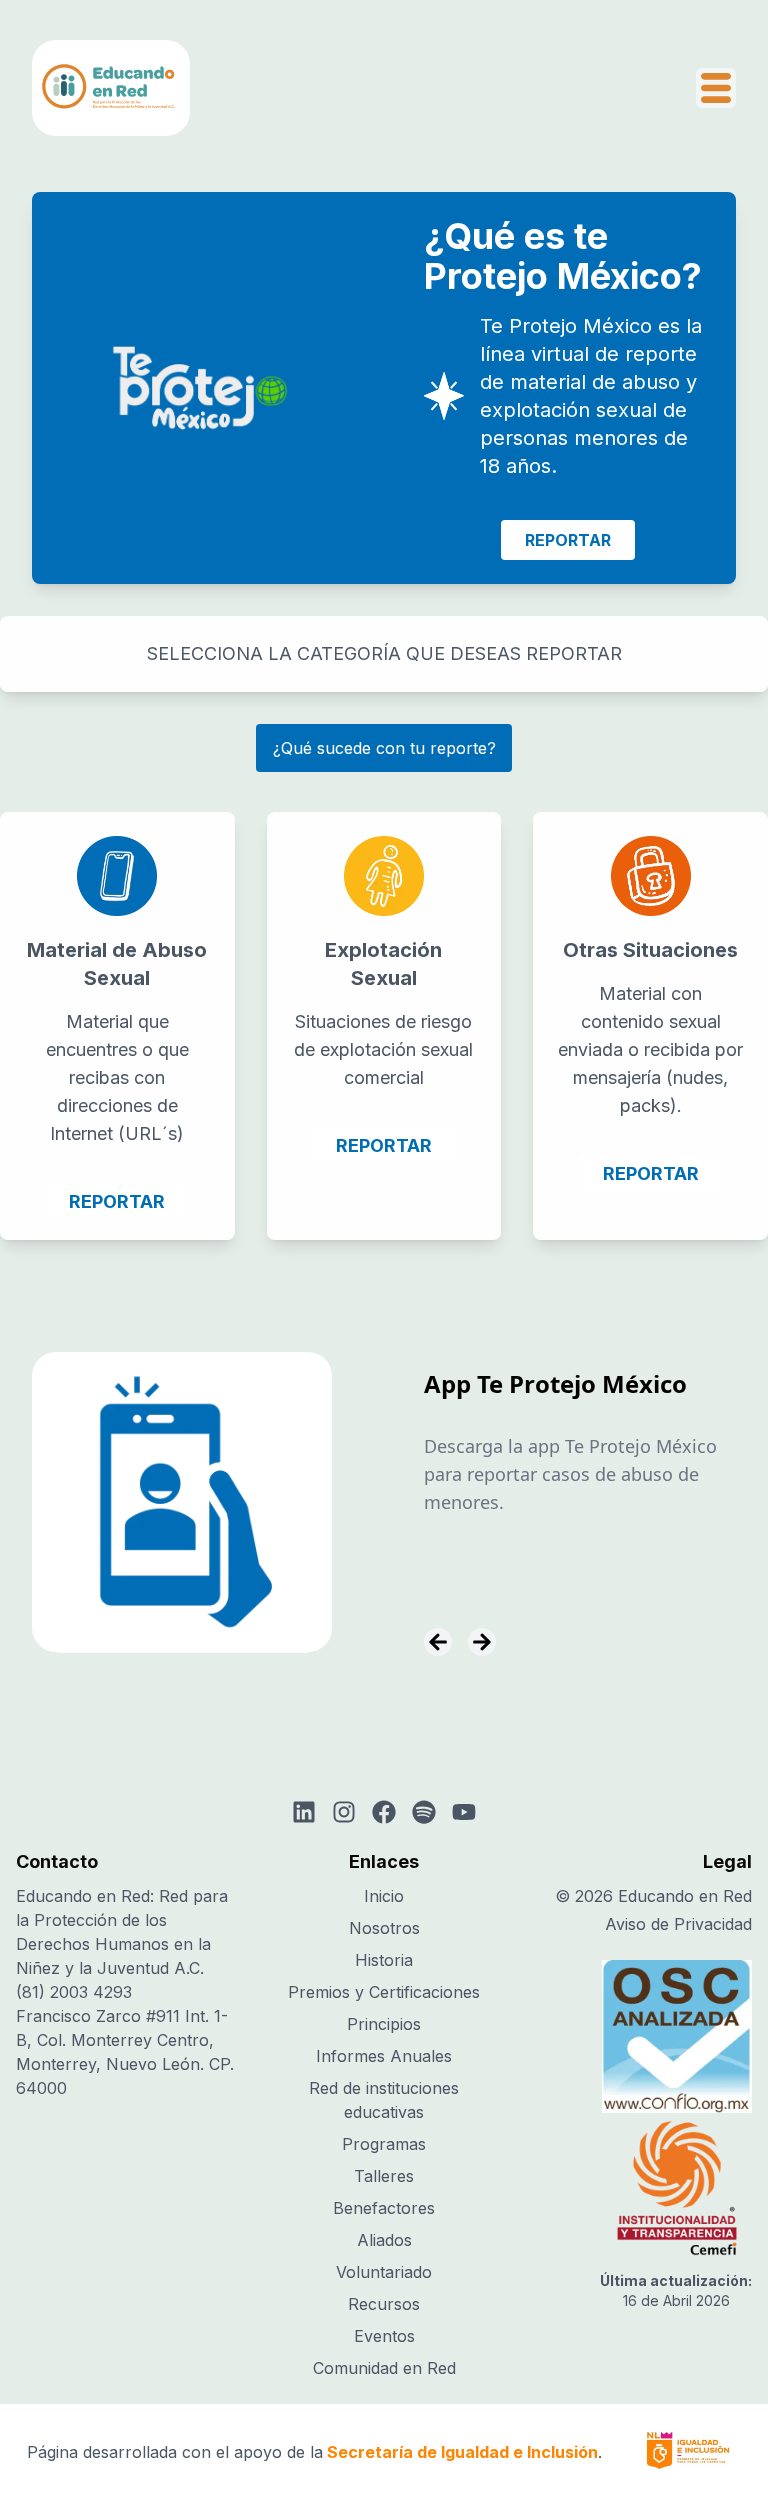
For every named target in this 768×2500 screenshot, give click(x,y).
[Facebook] (384, 1812)
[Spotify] (424, 1812)
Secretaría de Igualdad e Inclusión (462, 2452)
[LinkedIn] (304, 1812)
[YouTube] (464, 1812)
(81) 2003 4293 (74, 1992)
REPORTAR (568, 540)
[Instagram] (344, 1812)
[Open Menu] (716, 88)
